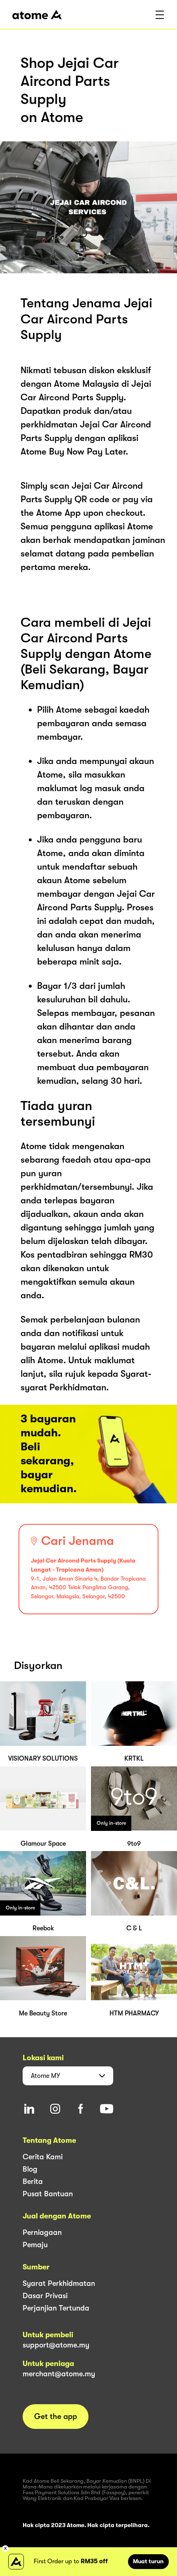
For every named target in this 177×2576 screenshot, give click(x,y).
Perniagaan (42, 2232)
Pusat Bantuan (48, 2194)
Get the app (56, 2417)
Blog (30, 2169)
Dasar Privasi (45, 2296)
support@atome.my (56, 2345)
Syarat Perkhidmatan (59, 2283)
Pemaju (35, 2245)
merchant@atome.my (59, 2374)
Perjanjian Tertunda (56, 2308)
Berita (33, 2181)
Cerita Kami (43, 2157)
